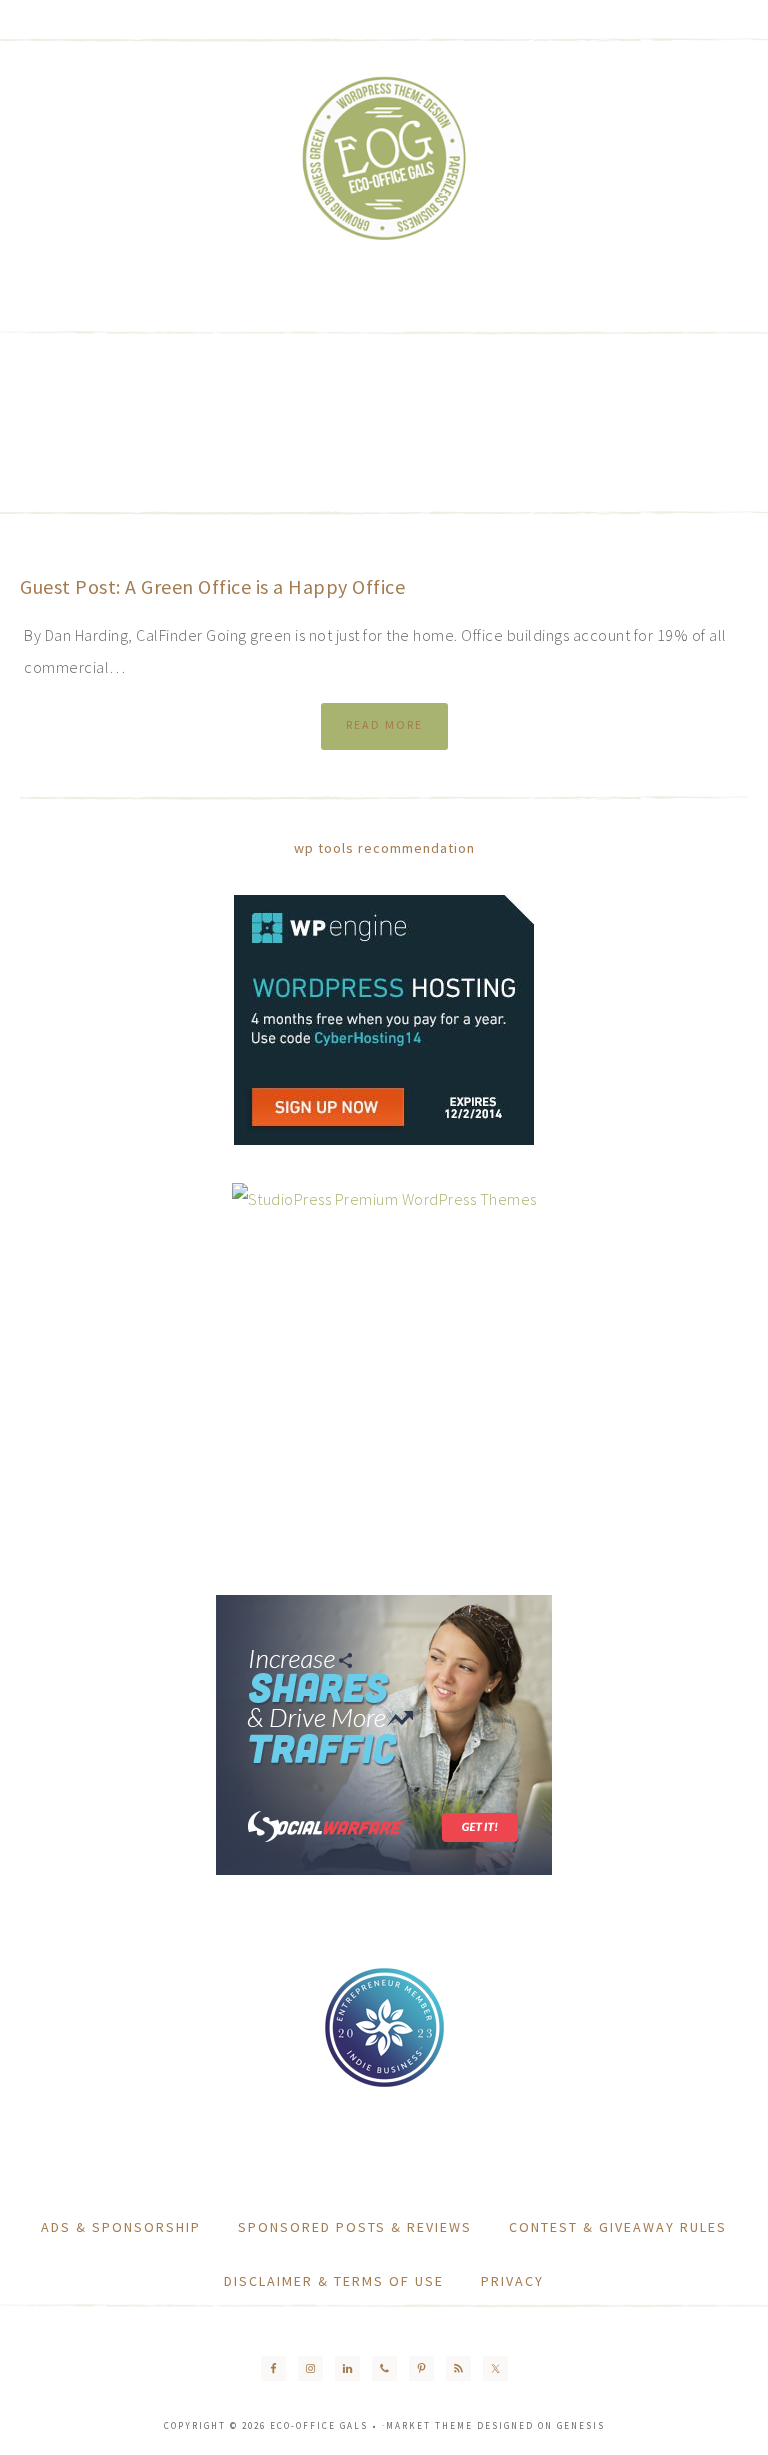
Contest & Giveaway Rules (618, 2227)
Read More (384, 724)
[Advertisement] (394, 420)
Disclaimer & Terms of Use (334, 2281)
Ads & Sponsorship (121, 2227)
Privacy (512, 2281)
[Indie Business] (384, 2084)
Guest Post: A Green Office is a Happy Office (212, 586)
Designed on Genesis (541, 2425)
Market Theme (429, 2425)
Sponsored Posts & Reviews (355, 2227)
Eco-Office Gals (383, 159)
